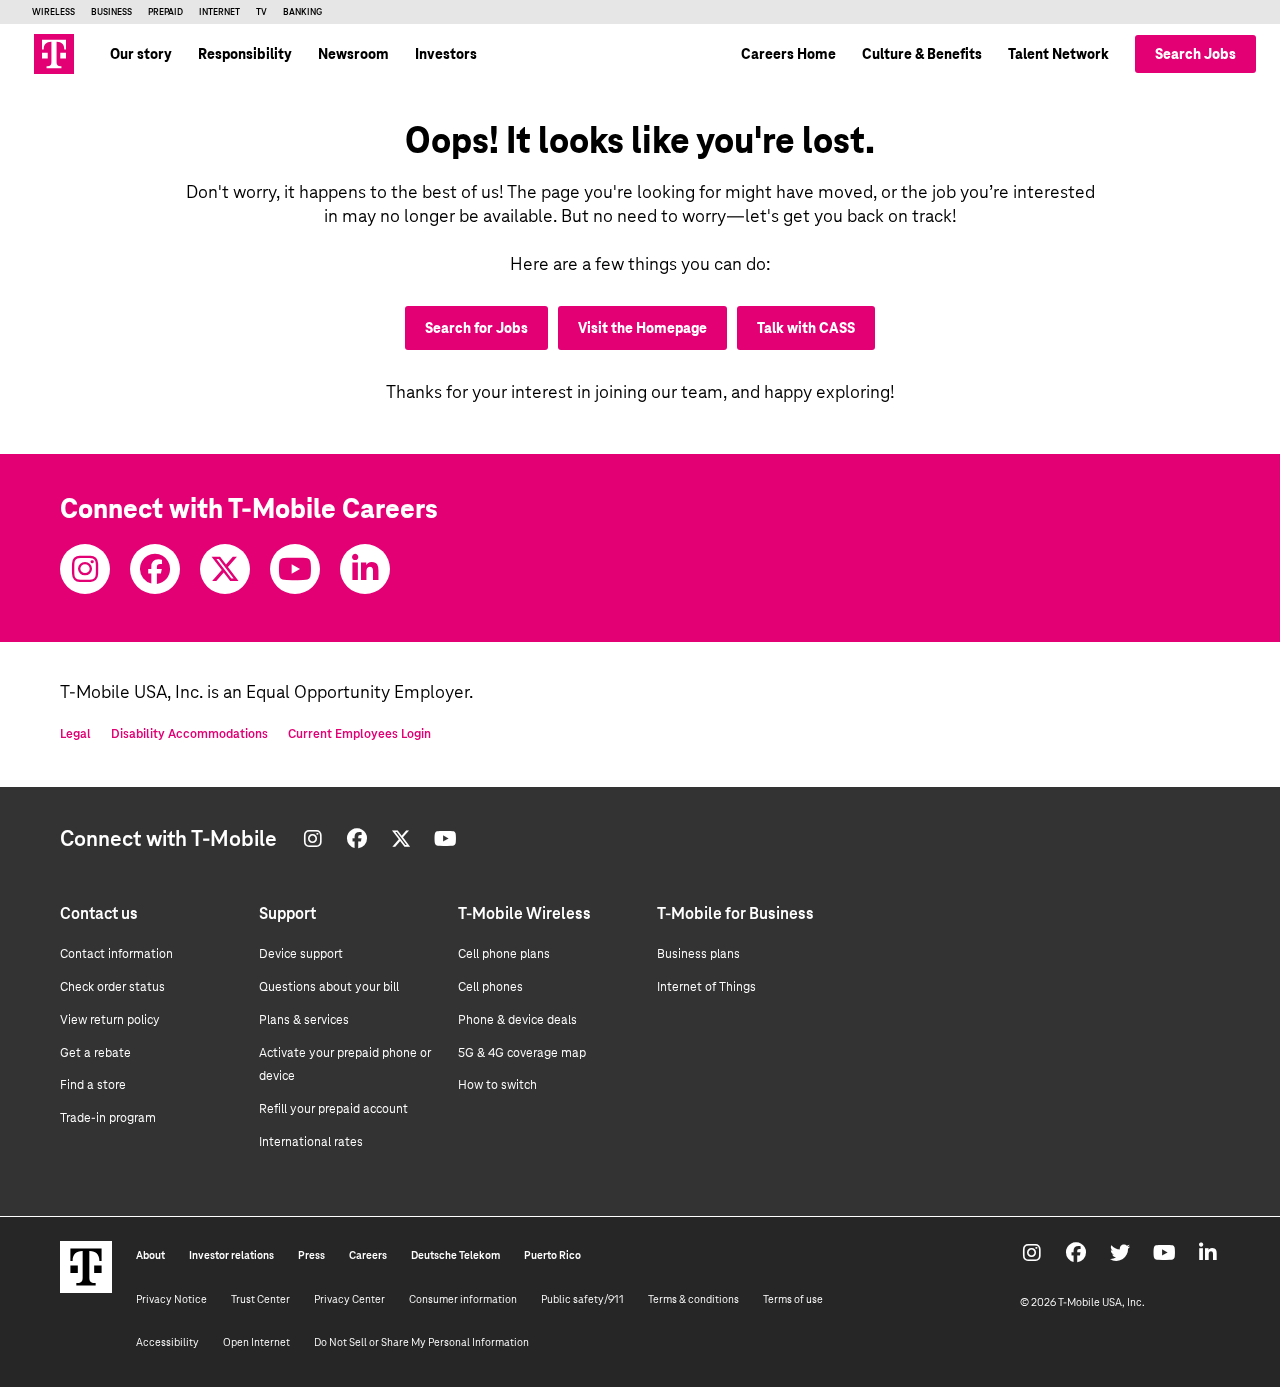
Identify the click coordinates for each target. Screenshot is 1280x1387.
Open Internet (256, 1342)
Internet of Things (706, 987)
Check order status (112, 987)
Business (111, 12)
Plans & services (304, 1020)
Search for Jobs (476, 328)
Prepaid (165, 12)
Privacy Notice (171, 1299)
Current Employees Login (359, 734)
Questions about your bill (329, 987)
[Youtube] (295, 569)
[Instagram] (85, 569)
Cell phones (490, 987)
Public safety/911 (582, 1299)
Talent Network (1058, 54)
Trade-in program (108, 1118)
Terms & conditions (693, 1299)
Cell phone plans (504, 954)
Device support (301, 954)
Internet (219, 12)
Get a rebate (95, 1053)
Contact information (116, 954)
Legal (75, 734)
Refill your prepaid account (333, 1109)
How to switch (497, 1085)
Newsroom (353, 54)
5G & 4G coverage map (522, 1053)
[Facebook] (155, 569)
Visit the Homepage (642, 328)
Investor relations (231, 1255)
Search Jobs (1195, 54)
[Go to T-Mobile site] (54, 54)
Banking (302, 12)
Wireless (53, 12)
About (150, 1255)
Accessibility (167, 1342)
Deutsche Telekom (455, 1255)
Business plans (698, 954)
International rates (311, 1142)
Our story (141, 54)
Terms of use (793, 1299)
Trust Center (260, 1299)
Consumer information (463, 1299)
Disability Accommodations (189, 734)
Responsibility (245, 54)
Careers (368, 1255)
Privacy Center (349, 1299)
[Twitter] (225, 569)
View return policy (110, 1020)
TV (261, 12)
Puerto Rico (552, 1255)
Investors (446, 54)
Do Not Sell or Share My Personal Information (421, 1342)
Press (311, 1255)
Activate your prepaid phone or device (345, 1065)
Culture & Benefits (922, 54)
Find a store (93, 1085)
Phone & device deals (517, 1020)
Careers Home (788, 54)
